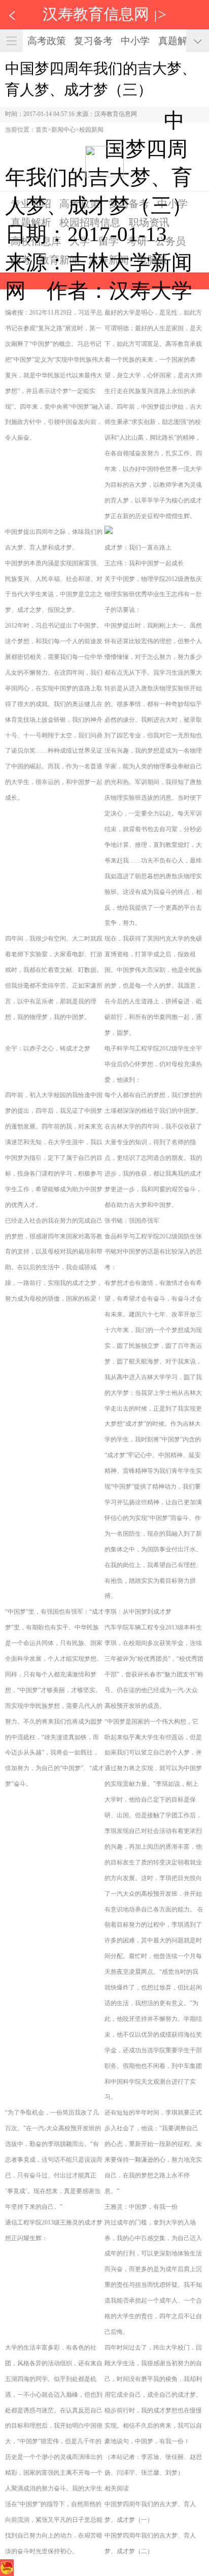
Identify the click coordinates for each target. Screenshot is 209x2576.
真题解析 (178, 41)
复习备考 (93, 41)
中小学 (135, 41)
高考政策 (47, 41)
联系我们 (120, 2567)
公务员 (170, 241)
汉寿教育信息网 (96, 14)
